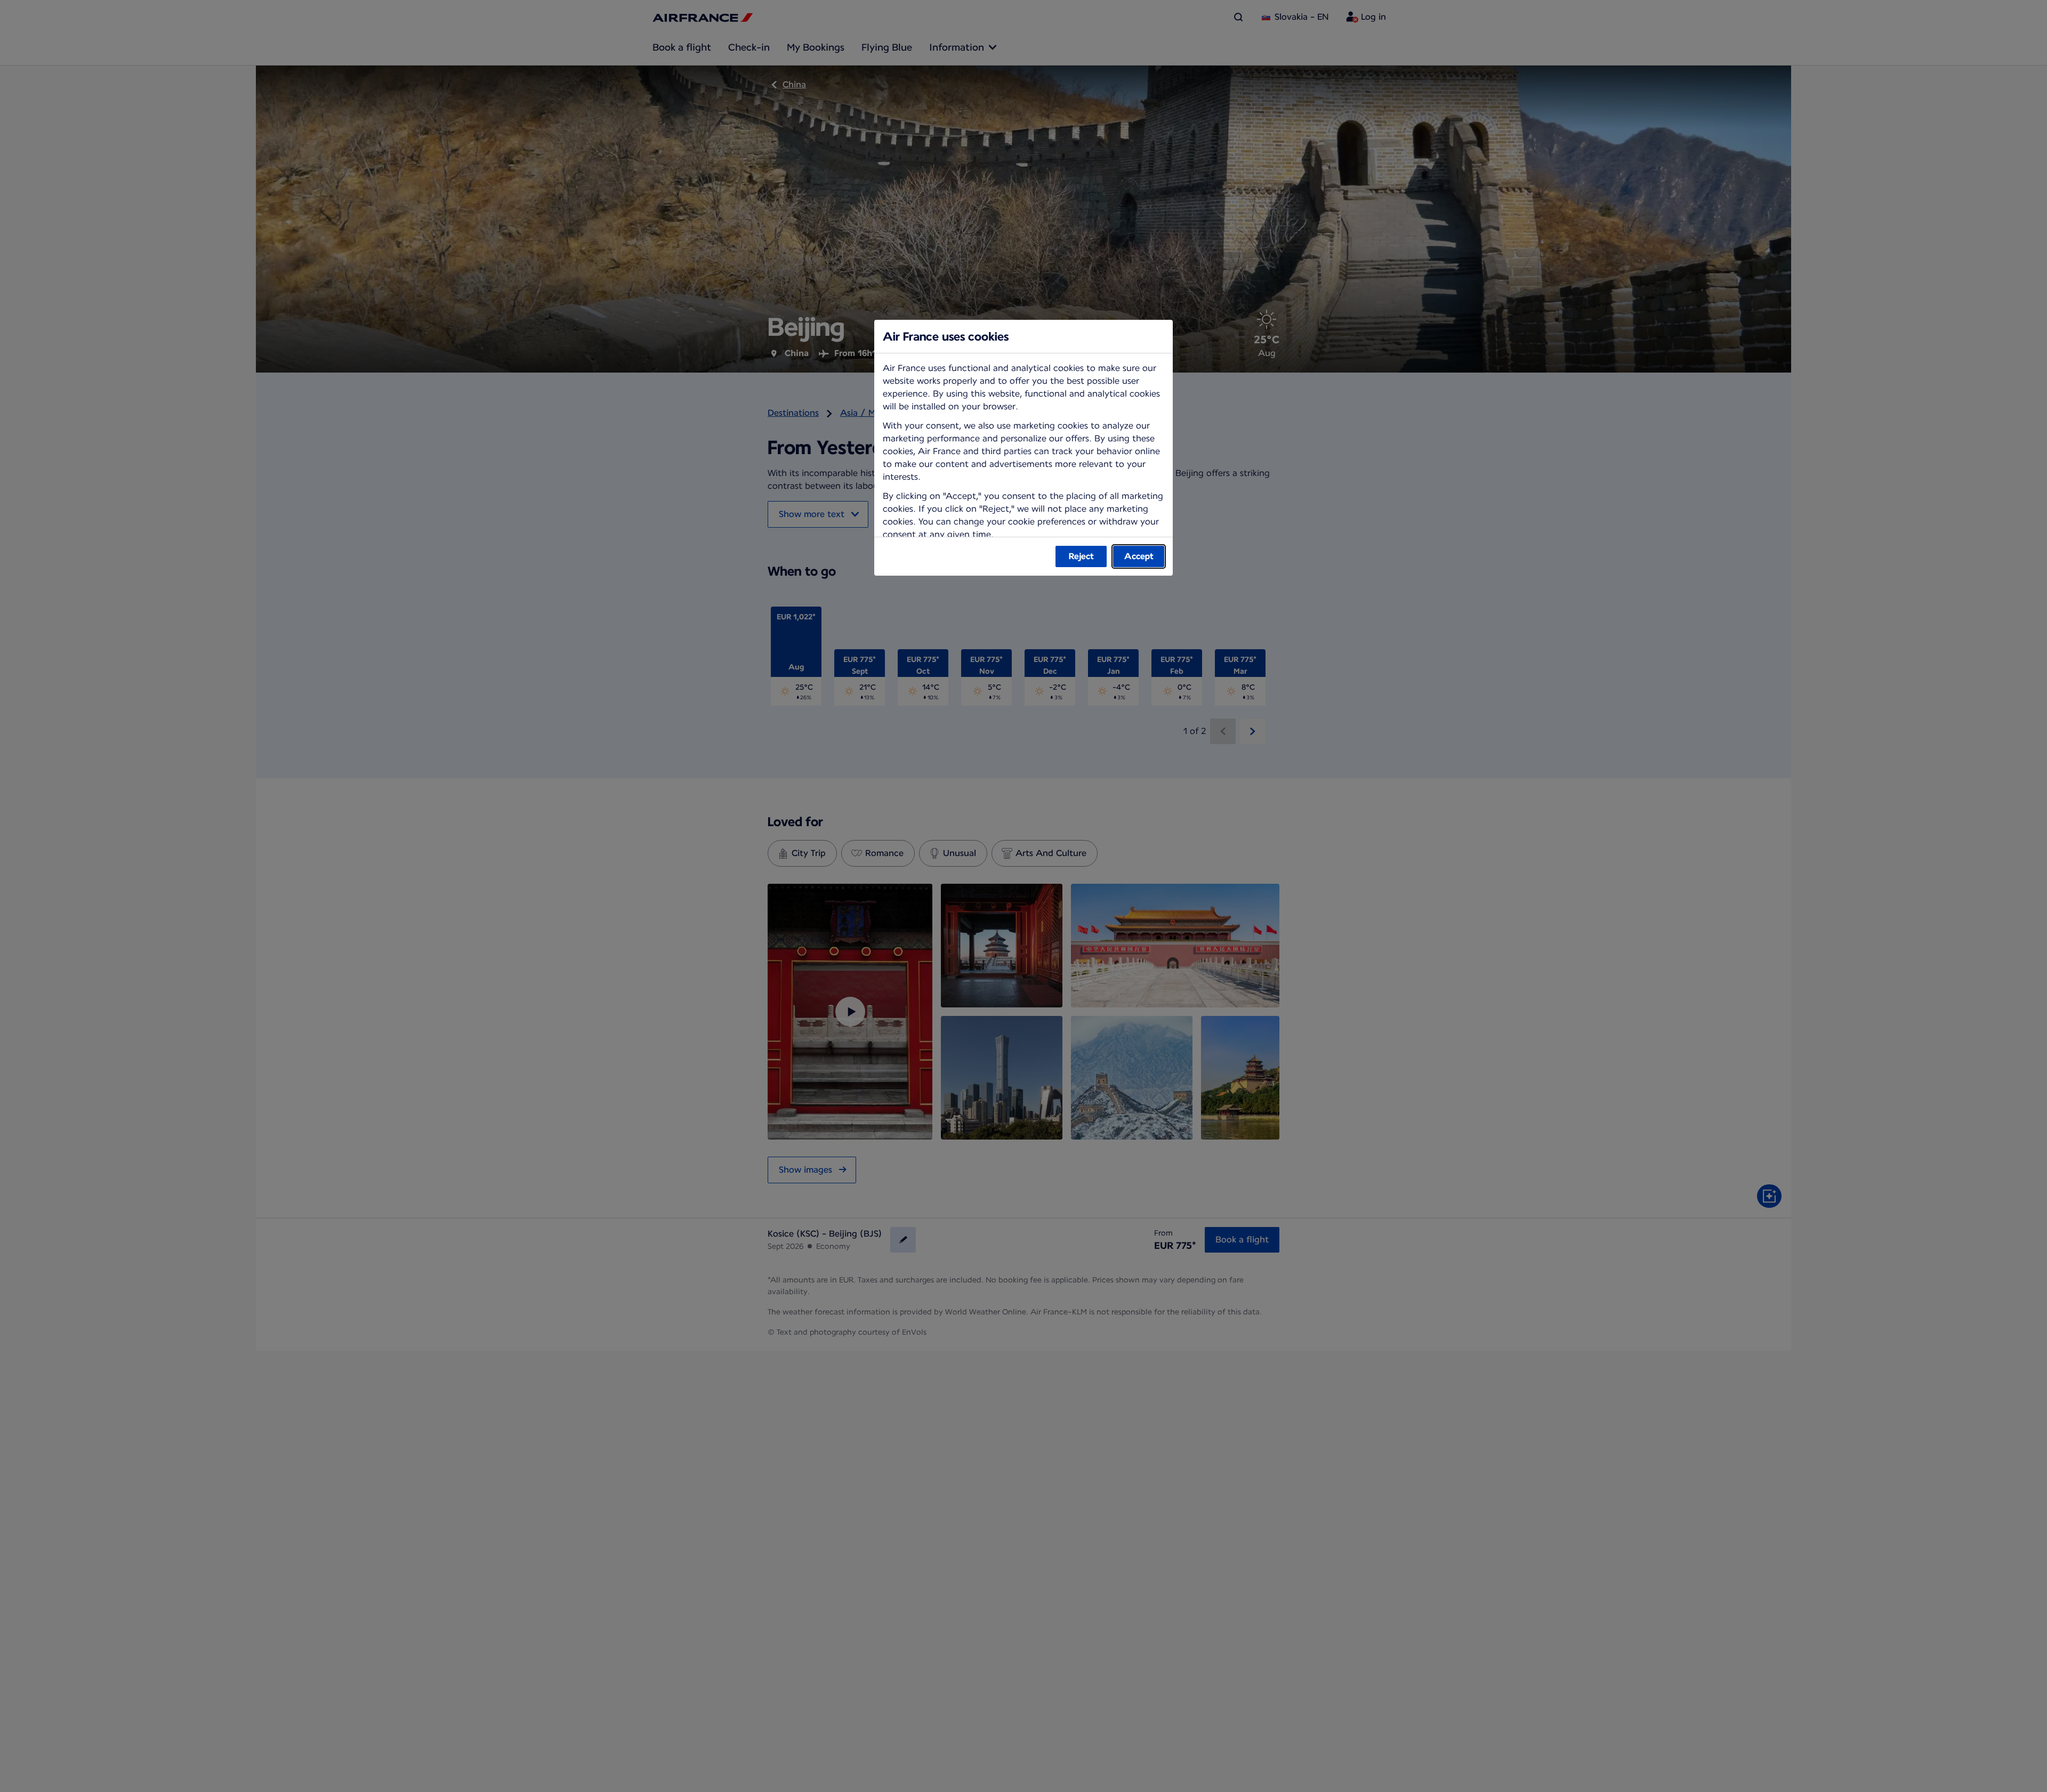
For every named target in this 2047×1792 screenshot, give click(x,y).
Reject (1081, 556)
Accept (1139, 556)
